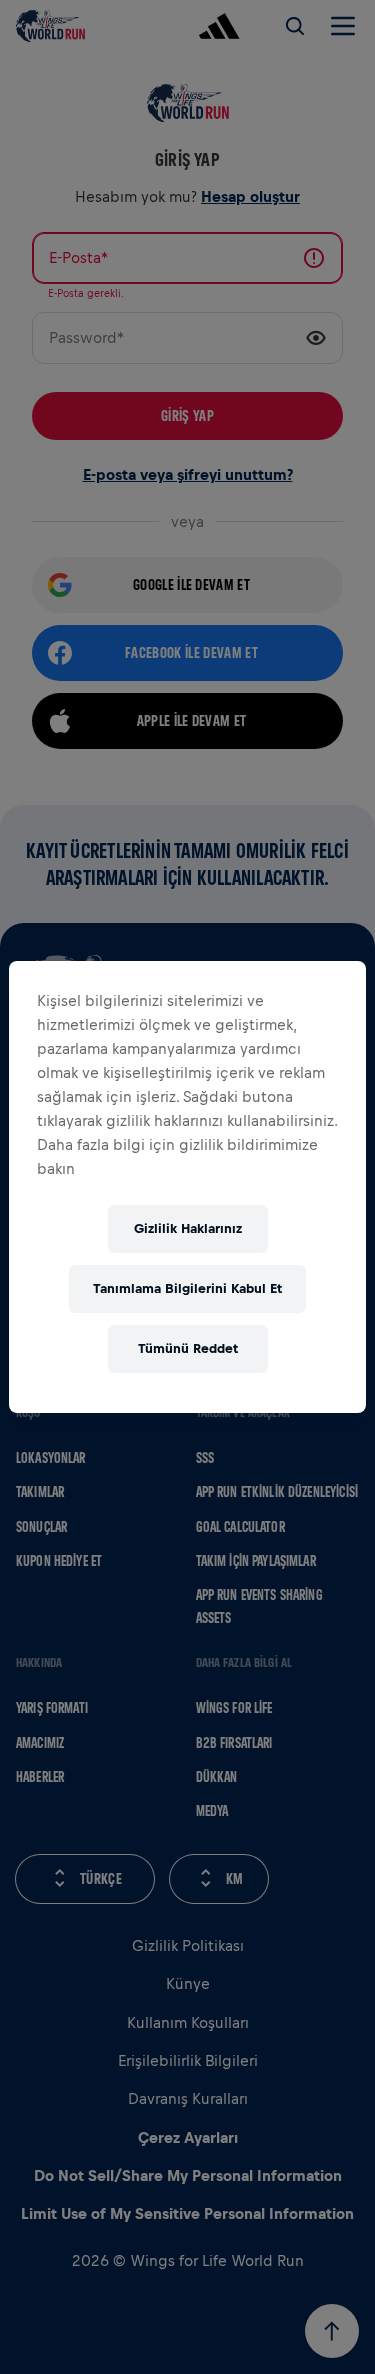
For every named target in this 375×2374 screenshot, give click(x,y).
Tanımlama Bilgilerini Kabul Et (187, 1288)
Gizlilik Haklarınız (188, 1228)
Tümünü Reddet (188, 1348)
